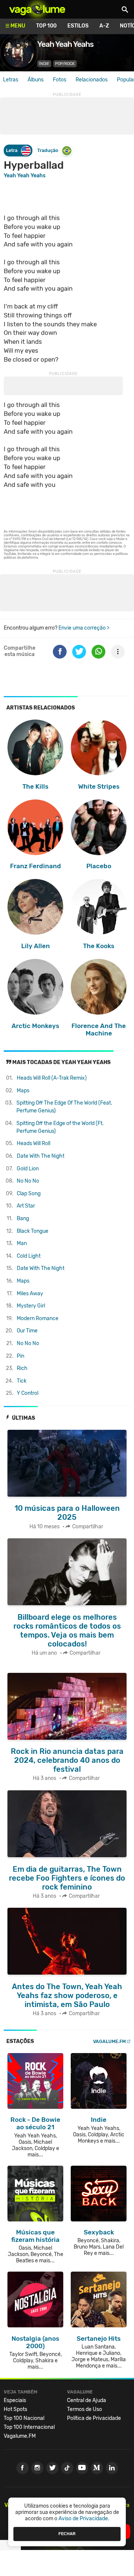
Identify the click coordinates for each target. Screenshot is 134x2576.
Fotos (60, 80)
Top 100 (46, 26)
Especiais (15, 2400)
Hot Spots (15, 2409)
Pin (20, 1356)
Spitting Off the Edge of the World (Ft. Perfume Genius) (60, 1127)
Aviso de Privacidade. (84, 2519)
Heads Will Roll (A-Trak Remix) (52, 1078)
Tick (22, 1381)
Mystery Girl (31, 1306)
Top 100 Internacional (29, 2427)
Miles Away (30, 1294)
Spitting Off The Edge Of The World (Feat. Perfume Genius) (64, 1107)
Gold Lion (28, 1169)
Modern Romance (38, 1318)
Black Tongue (33, 1231)
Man (22, 1243)
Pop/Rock (65, 64)
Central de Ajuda (87, 2400)
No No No (28, 1181)
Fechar (67, 2534)
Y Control (28, 1393)
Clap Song (29, 1194)
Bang (23, 1218)
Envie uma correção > (84, 628)
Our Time (27, 1331)
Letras (11, 80)
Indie (44, 64)
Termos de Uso (84, 2409)
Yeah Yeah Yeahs (25, 176)
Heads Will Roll (33, 1143)
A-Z (104, 26)
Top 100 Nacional (24, 2418)
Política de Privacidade (94, 2418)
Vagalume (37, 9)
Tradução (48, 150)
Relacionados (92, 80)
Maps (23, 1091)
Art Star (26, 1206)
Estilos (78, 26)
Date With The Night (41, 1156)
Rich (22, 1368)
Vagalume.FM (109, 2041)
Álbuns (36, 80)
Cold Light (29, 1256)
